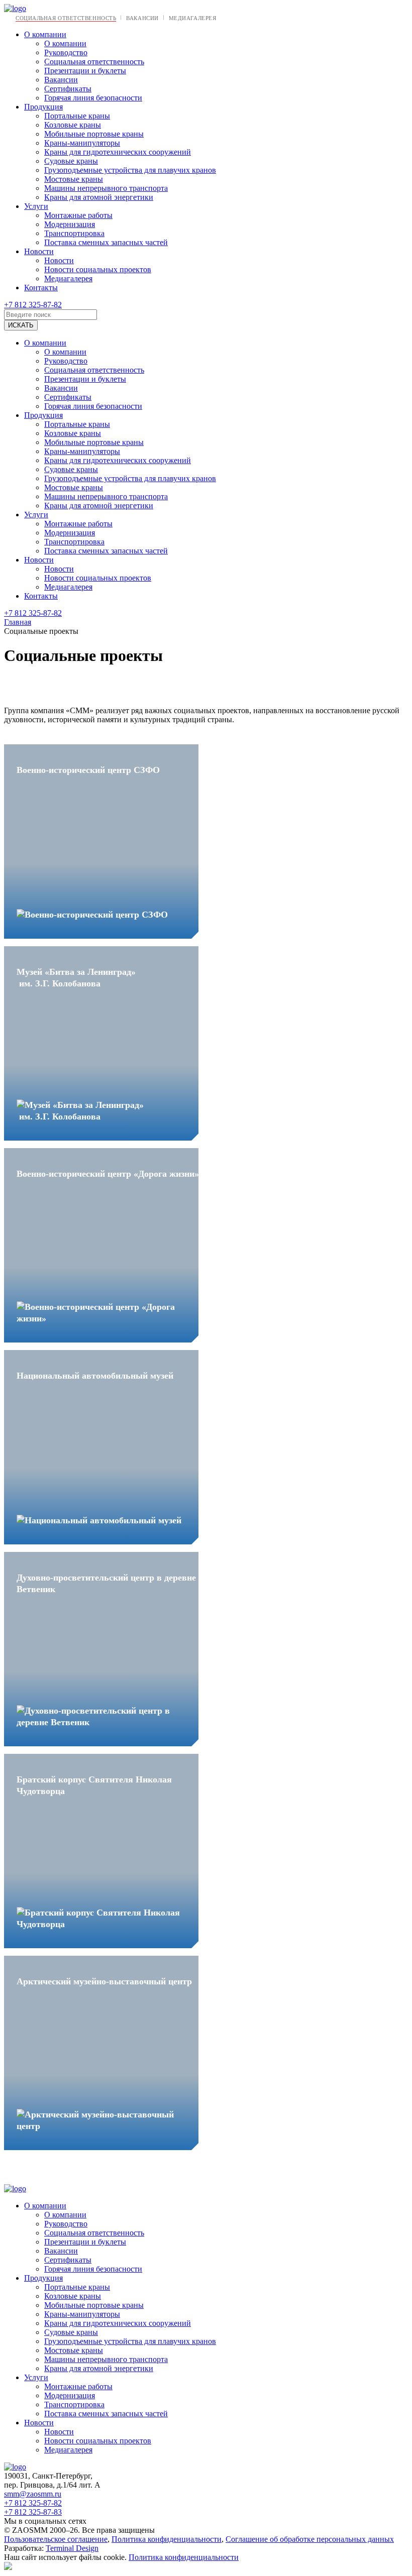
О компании (45, 34)
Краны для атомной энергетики (99, 197)
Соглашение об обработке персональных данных (310, 2539)
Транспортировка (74, 233)
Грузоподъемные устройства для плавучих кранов (130, 170)
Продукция (43, 107)
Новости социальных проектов (98, 269)
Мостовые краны (74, 179)
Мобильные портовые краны (94, 134)
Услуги (36, 206)
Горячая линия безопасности (93, 98)
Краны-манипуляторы (82, 143)
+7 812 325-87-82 (33, 305)
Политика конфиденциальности (167, 2539)
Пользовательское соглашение (56, 2539)
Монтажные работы (78, 215)
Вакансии (142, 18)
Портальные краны (77, 116)
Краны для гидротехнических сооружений (118, 152)
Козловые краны (73, 125)
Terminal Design (72, 2548)
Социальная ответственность (66, 18)
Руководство (66, 52)
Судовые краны (71, 161)
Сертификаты (68, 89)
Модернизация (70, 224)
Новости (39, 251)
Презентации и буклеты (85, 71)
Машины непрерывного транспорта (106, 188)
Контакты (41, 288)
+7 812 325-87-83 (33, 2512)
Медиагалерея (193, 18)
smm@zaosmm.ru (33, 2494)
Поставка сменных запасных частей (106, 242)
